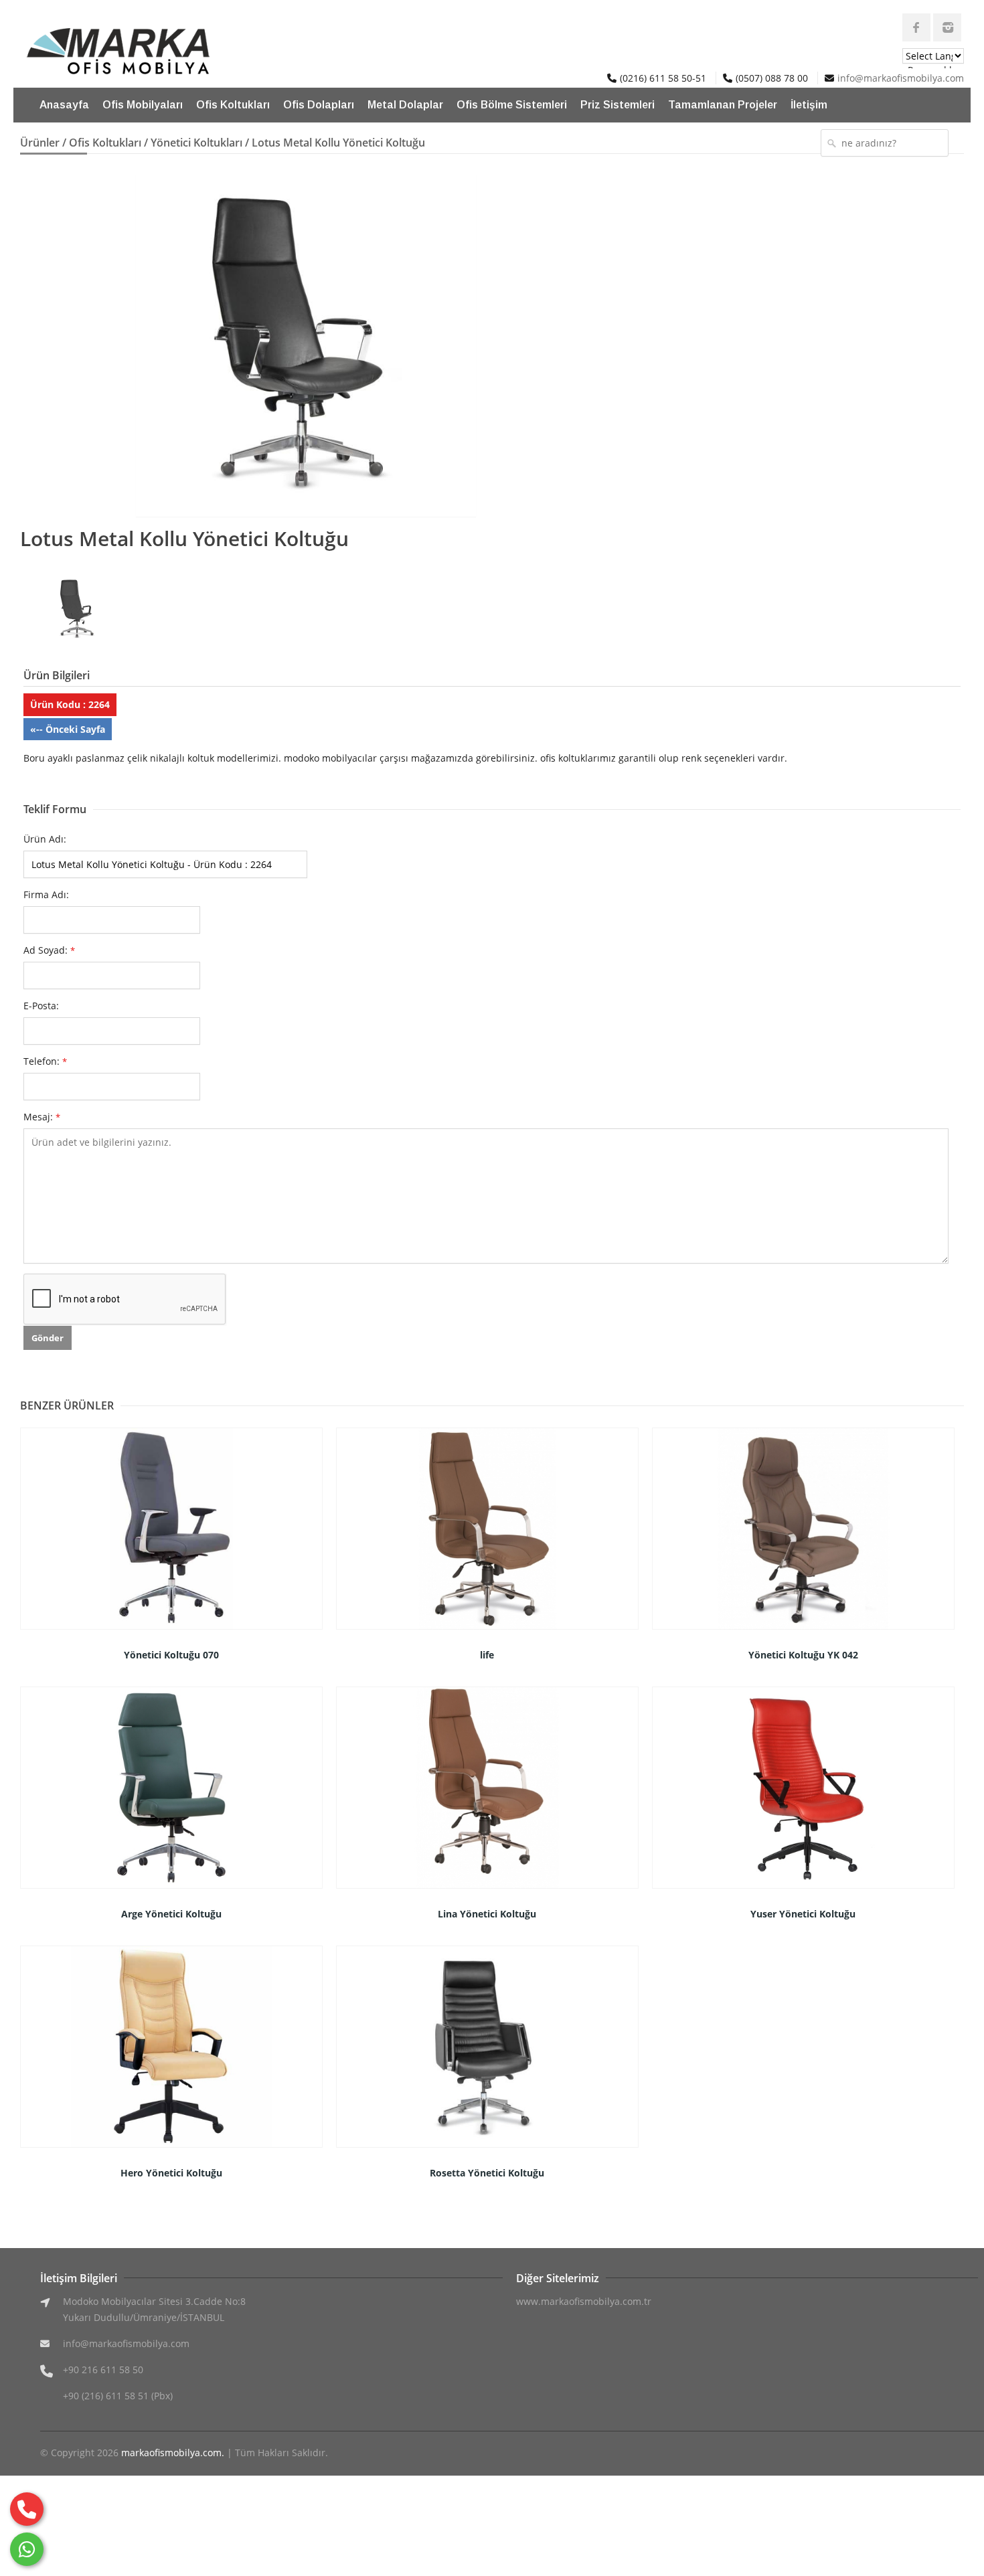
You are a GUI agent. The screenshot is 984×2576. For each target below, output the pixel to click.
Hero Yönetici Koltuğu (171, 2173)
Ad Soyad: (49, 950)
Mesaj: (42, 1117)
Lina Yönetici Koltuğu (487, 1914)
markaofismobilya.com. (173, 2453)
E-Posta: (41, 1006)
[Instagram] (947, 27)
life (487, 1655)
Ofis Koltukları (233, 105)
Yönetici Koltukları (196, 143)
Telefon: (45, 1061)
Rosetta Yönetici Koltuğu (487, 2173)
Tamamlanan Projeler (723, 105)
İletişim (809, 105)
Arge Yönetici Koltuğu (171, 1914)
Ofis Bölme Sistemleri (512, 105)
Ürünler (40, 143)
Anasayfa (64, 105)
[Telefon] (27, 2509)
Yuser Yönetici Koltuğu (803, 1914)
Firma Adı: (46, 894)
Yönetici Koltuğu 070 (171, 1655)
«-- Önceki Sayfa (68, 729)
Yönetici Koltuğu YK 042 (803, 1655)
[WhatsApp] (27, 2549)
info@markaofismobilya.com (901, 78)
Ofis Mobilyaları (143, 105)
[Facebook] (916, 27)
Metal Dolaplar (405, 105)
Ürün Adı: (45, 839)
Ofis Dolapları (319, 105)
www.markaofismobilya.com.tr (584, 2301)
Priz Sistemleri (618, 105)
